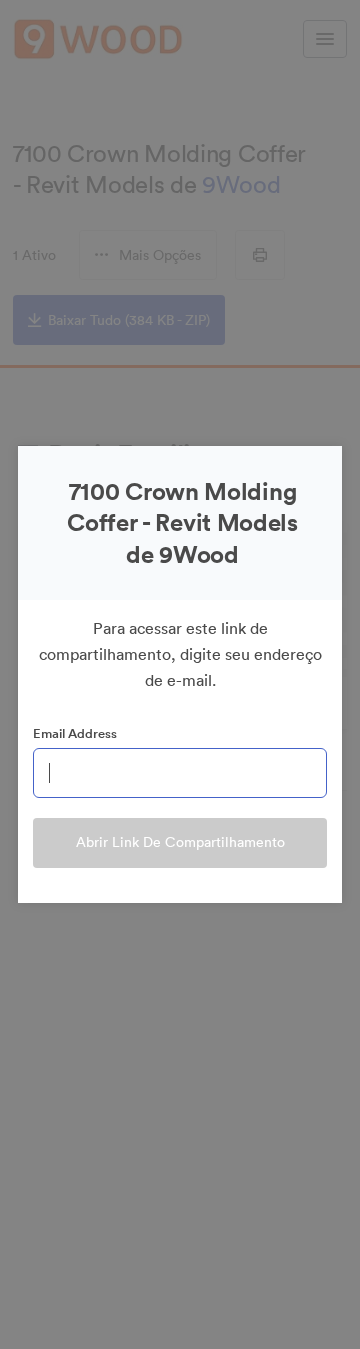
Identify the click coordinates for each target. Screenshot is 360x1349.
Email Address (75, 733)
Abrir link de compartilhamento (180, 842)
